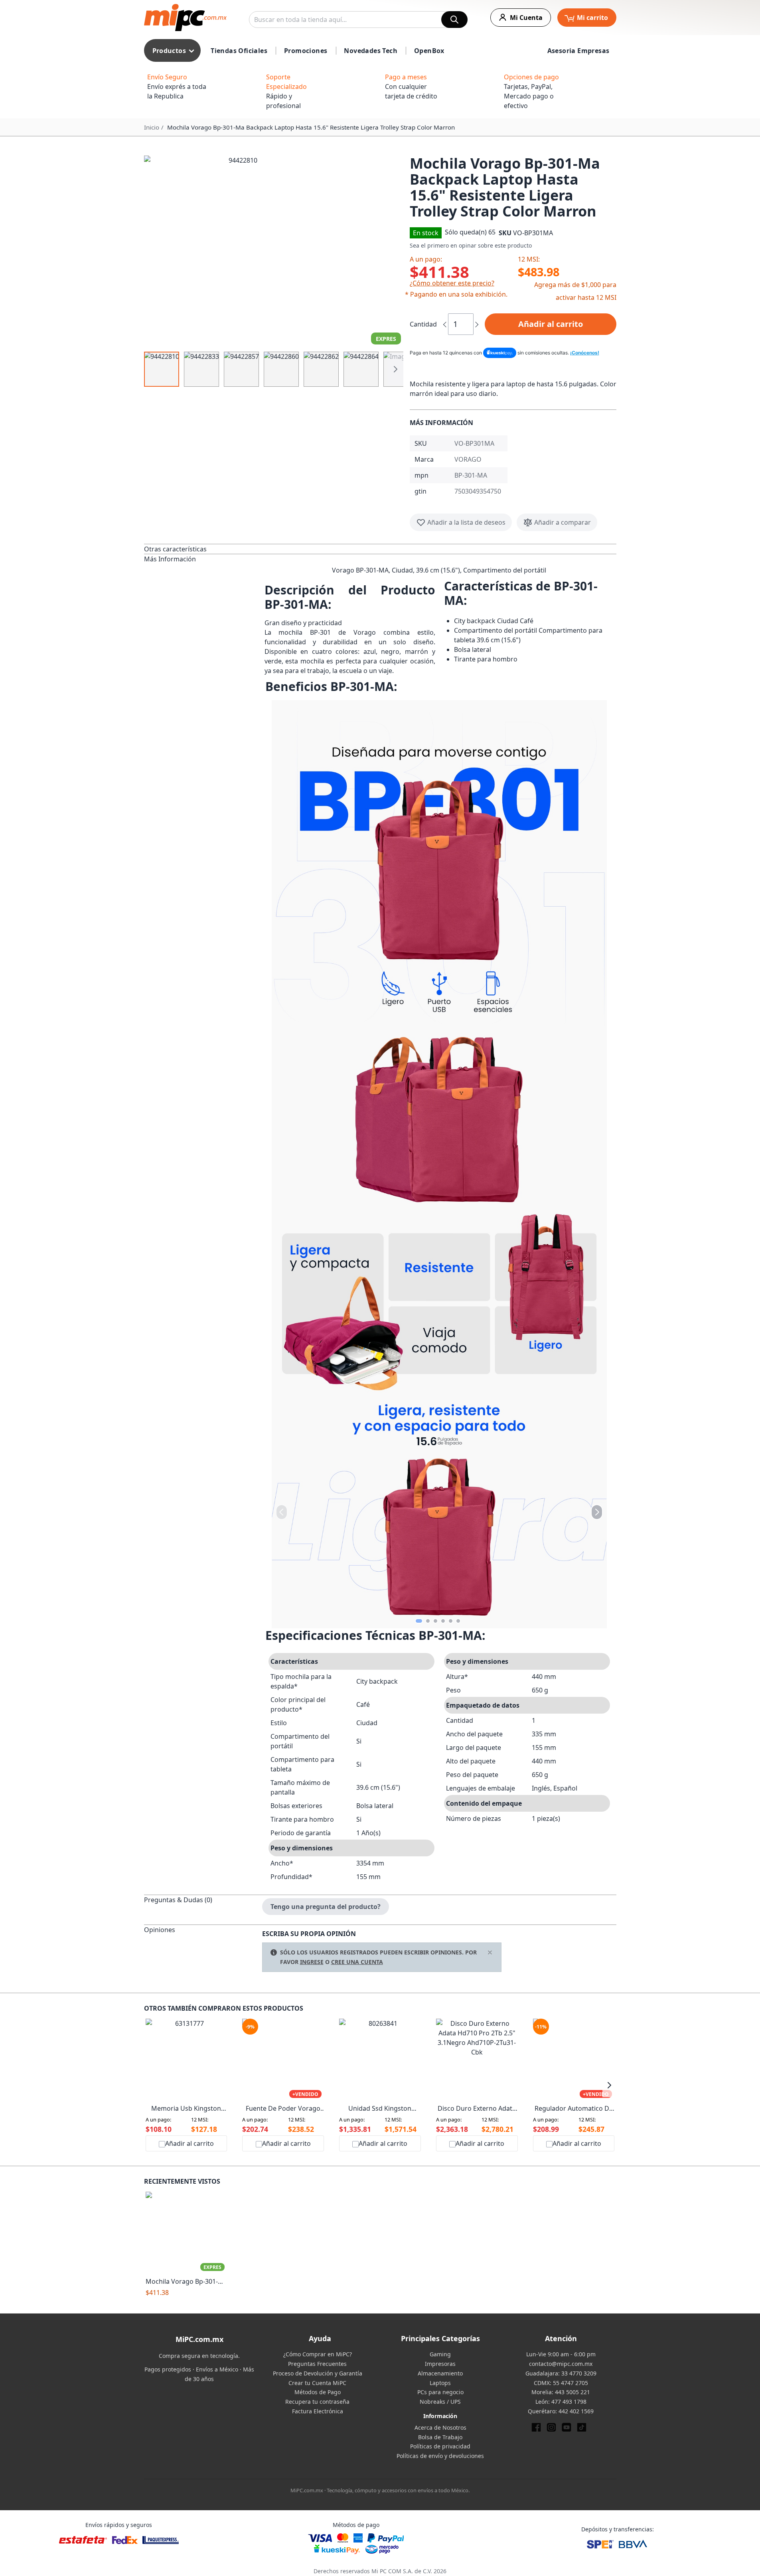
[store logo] (185, 18)
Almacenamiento (440, 2373)
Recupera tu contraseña (317, 2402)
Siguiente (395, 369)
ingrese (312, 1962)
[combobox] (358, 20)
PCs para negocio (440, 2392)
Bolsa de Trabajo (440, 2437)
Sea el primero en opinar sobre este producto (471, 245)
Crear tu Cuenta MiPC (317, 2383)
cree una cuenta (357, 1962)
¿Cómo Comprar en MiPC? (318, 2354)
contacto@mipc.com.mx (561, 2364)
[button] (274, 251)
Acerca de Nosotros (440, 2427)
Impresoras (440, 2364)
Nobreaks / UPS (440, 2402)
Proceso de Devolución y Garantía (318, 2373)
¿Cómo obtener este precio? (452, 283)
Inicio (152, 127)
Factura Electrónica (318, 2411)
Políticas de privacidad (440, 2446)
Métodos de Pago (318, 2392)
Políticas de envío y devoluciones (440, 2456)
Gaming (440, 2354)
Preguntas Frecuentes (317, 2364)
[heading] (203, 549)
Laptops (440, 2383)
